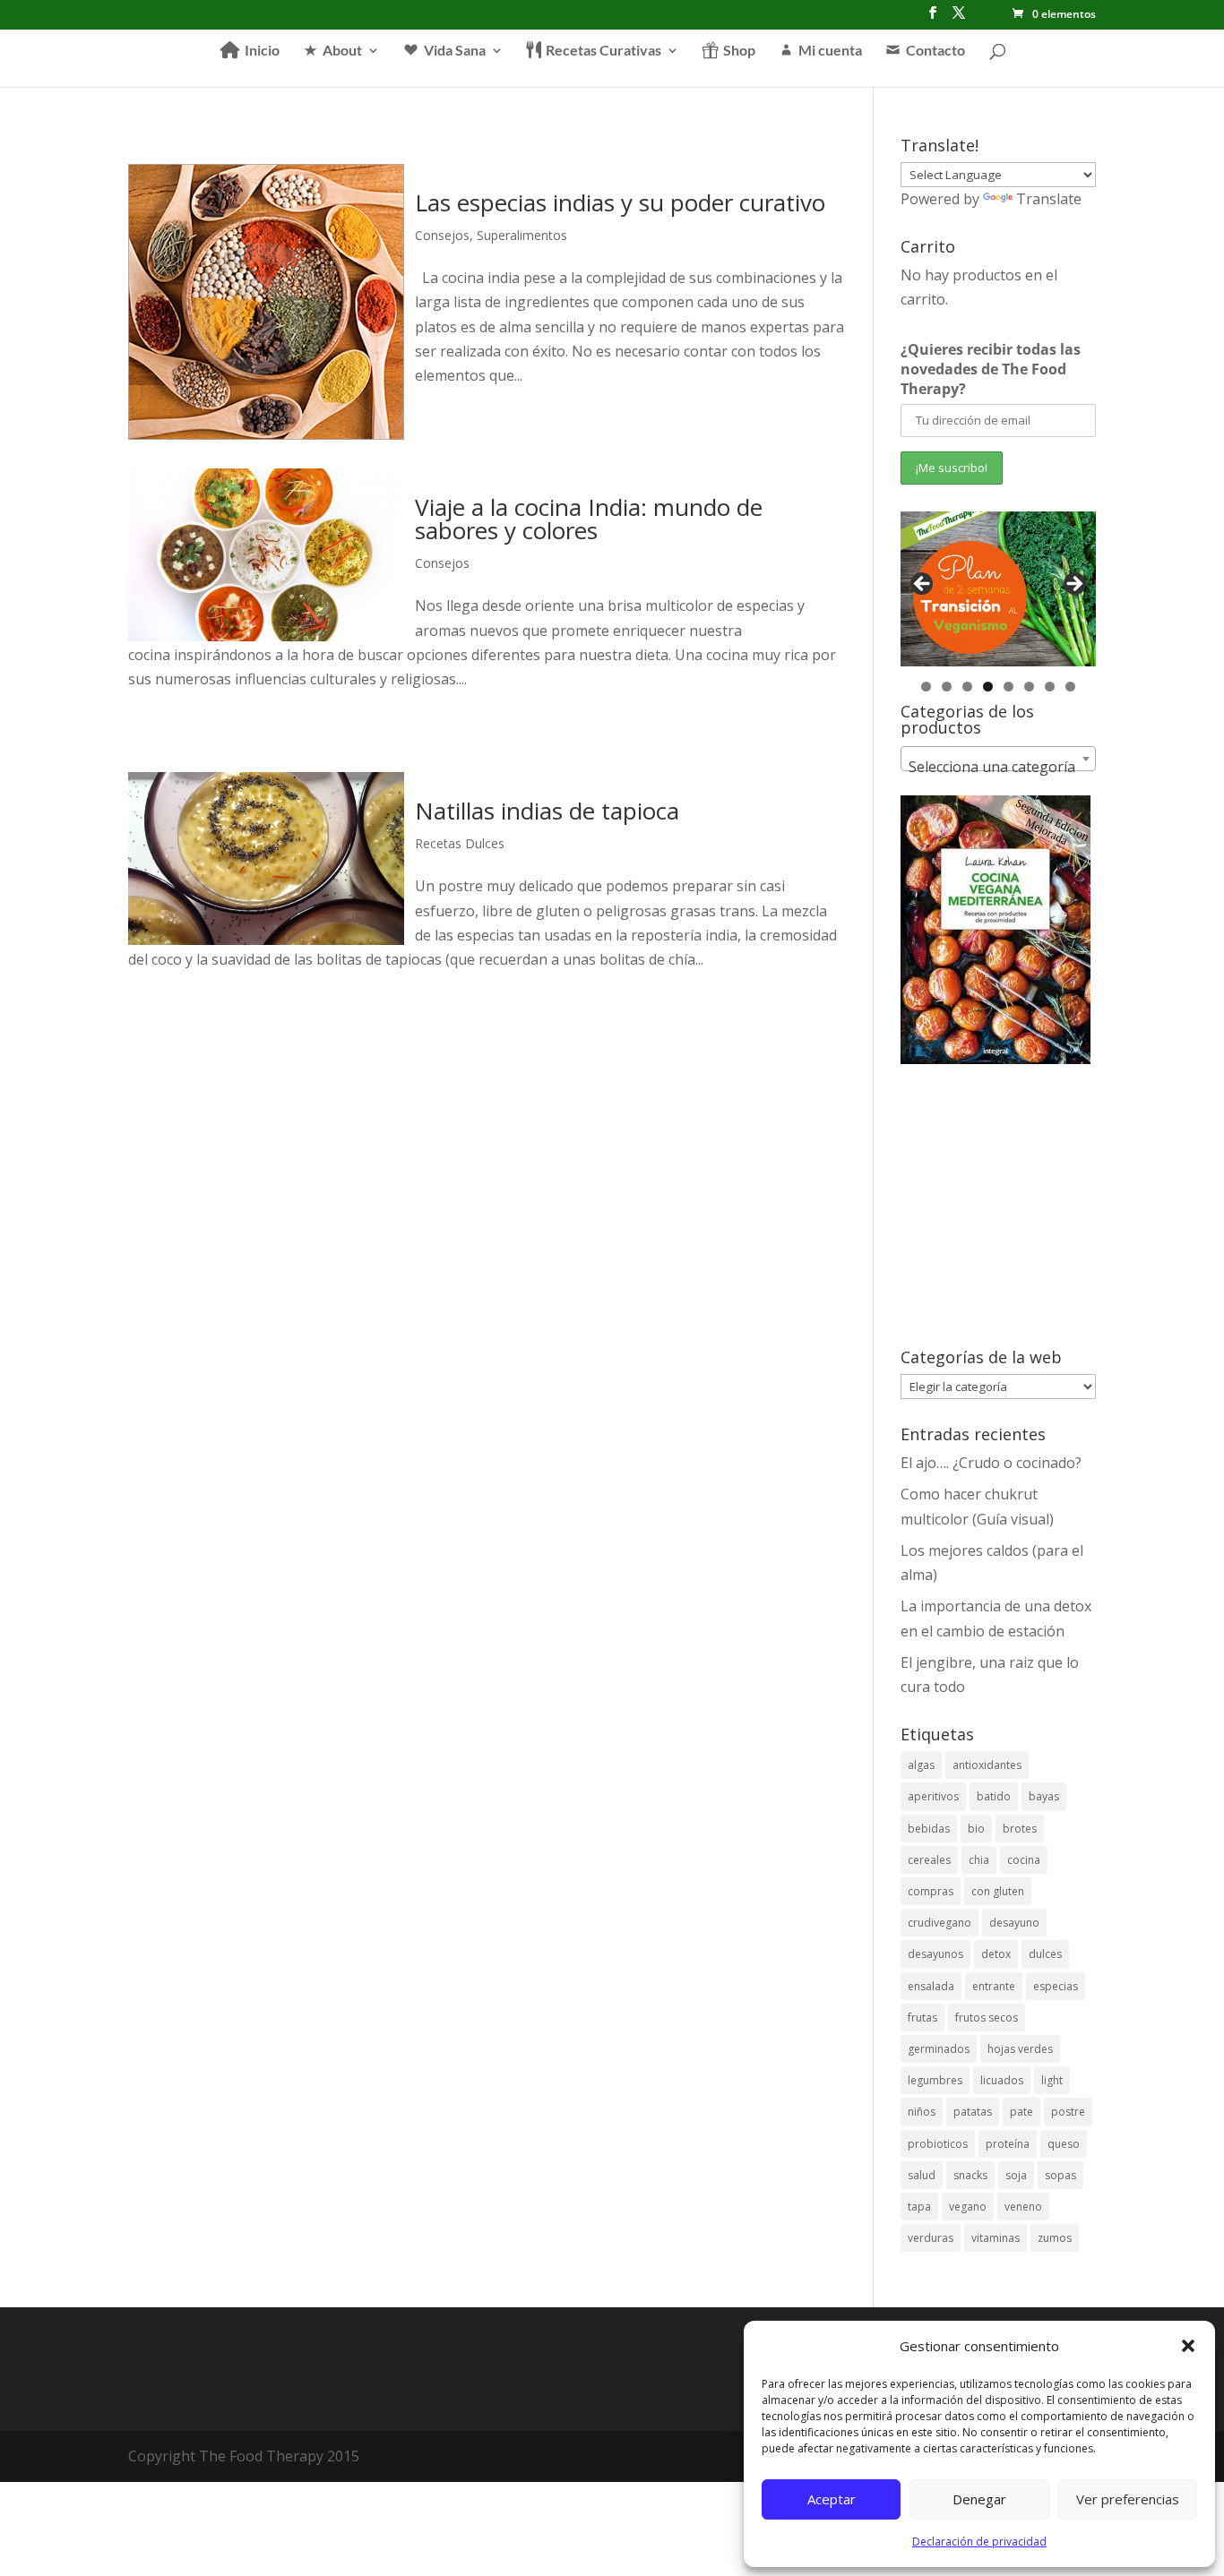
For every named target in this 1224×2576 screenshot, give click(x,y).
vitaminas (996, 2238)
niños (922, 2112)
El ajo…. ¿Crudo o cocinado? (991, 1463)
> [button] (1073, 585)
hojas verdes (1020, 2049)
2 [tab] (947, 687)
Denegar (979, 2499)
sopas (1060, 2175)
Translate (1049, 199)
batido (994, 1796)
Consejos (442, 235)
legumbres (935, 2080)
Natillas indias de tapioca (547, 811)
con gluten (998, 1891)
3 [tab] (967, 687)
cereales (929, 1860)
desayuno (1014, 1923)
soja (1016, 2175)
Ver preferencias (1128, 2499)
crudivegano (940, 1923)
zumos (1055, 2238)
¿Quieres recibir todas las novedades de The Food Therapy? (991, 369)
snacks (970, 2175)
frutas (922, 2018)
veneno (1023, 2207)
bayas (1044, 1796)
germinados (939, 2049)
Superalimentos (522, 235)
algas (921, 1765)
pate (1021, 2112)
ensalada (931, 1986)
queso (1064, 2144)
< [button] (923, 585)
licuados (1002, 2080)
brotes (1020, 1829)
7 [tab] (1050, 687)
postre (1068, 2112)
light (1052, 2080)
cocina (1024, 1860)
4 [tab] (988, 687)
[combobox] (998, 759)
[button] (1188, 2346)
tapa (919, 2207)
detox (996, 1954)
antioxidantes (987, 1765)
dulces (1045, 1954)
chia (979, 1860)
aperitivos (933, 1796)
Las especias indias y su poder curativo (620, 202)
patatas (973, 2112)
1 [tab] (926, 687)
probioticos (938, 2144)
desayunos (935, 1954)
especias (1056, 1986)
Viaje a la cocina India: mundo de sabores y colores (589, 519)
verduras (931, 2238)
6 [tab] (1029, 687)
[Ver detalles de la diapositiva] (998, 589)
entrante (994, 1986)
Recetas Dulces (460, 843)
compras (931, 1891)
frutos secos (987, 2018)
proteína (1008, 2144)
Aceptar (832, 2499)
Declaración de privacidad (979, 2542)
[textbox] (998, 767)
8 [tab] (1070, 687)
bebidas (929, 1829)
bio (976, 1829)
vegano (968, 2207)
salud (922, 2175)
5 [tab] (1009, 687)
